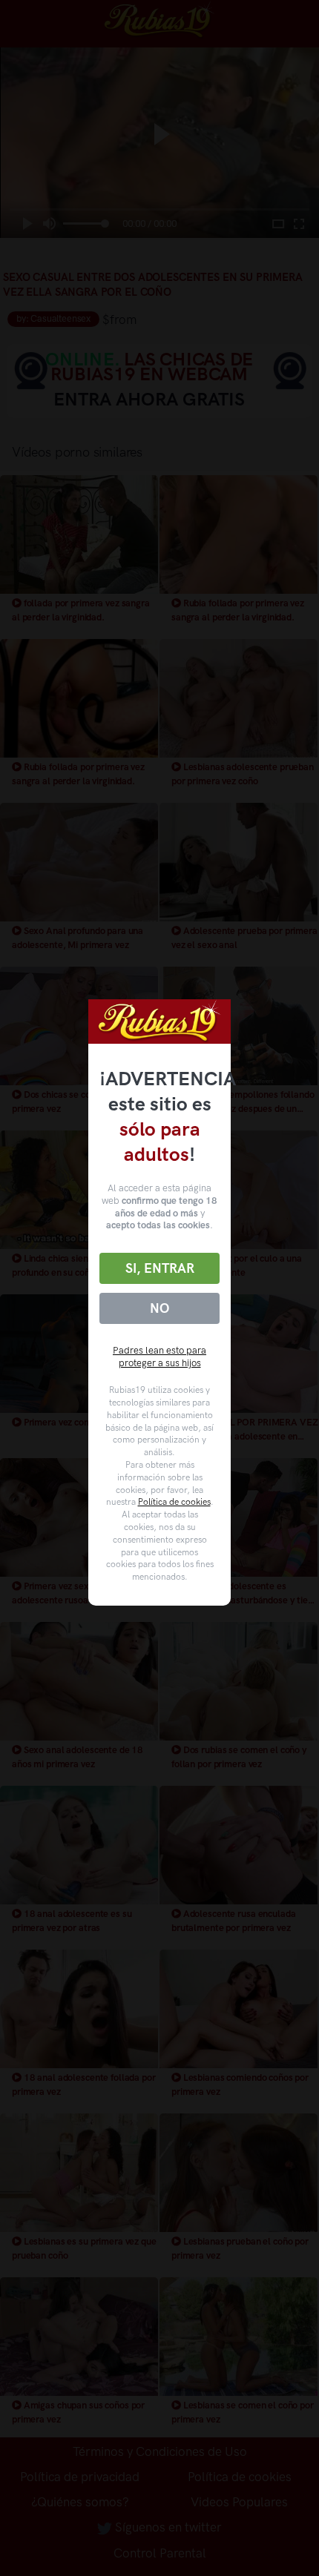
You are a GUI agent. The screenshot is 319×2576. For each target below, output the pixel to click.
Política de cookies (174, 1502)
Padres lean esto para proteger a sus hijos (159, 1357)
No (159, 1308)
